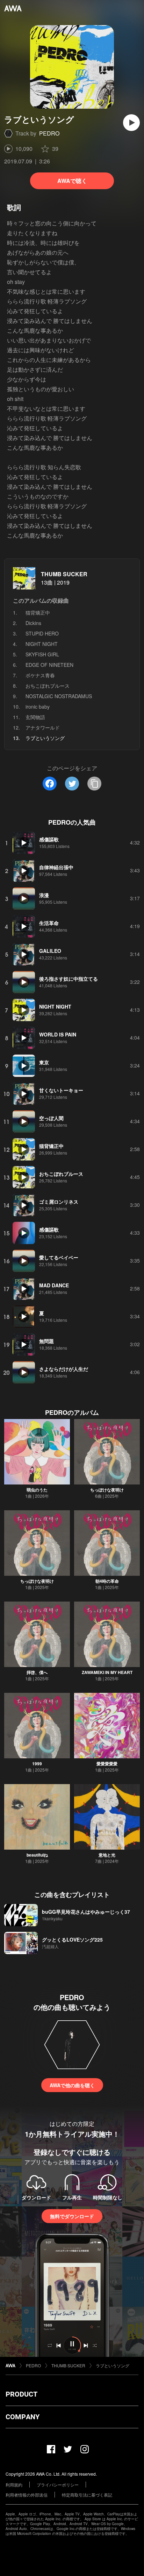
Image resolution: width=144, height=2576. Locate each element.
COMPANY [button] (23, 2417)
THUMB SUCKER (64, 574)
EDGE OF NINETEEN (49, 665)
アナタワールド (43, 727)
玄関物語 (35, 717)
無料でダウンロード (72, 2216)
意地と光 (107, 1855)
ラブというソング (113, 2365)
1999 (37, 1764)
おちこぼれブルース (48, 686)
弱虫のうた (37, 1490)
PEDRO (49, 133)
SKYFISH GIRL (42, 654)
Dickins (33, 623)
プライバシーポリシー (58, 2485)
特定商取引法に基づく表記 (87, 2495)
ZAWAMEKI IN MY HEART (107, 1672)
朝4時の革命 (107, 1581)
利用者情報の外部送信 (27, 2495)
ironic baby (38, 707)
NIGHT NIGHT (42, 644)
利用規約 (14, 2485)
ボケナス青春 (40, 675)
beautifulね (37, 1855)
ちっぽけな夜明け (107, 1490)
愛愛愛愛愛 (107, 1764)
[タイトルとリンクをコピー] (94, 784)
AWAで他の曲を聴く (72, 2085)
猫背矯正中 (38, 612)
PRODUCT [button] (21, 2394)
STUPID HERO (42, 633)
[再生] (131, 123)
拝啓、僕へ (37, 1672)
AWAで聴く (72, 181)
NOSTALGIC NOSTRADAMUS (59, 696)
